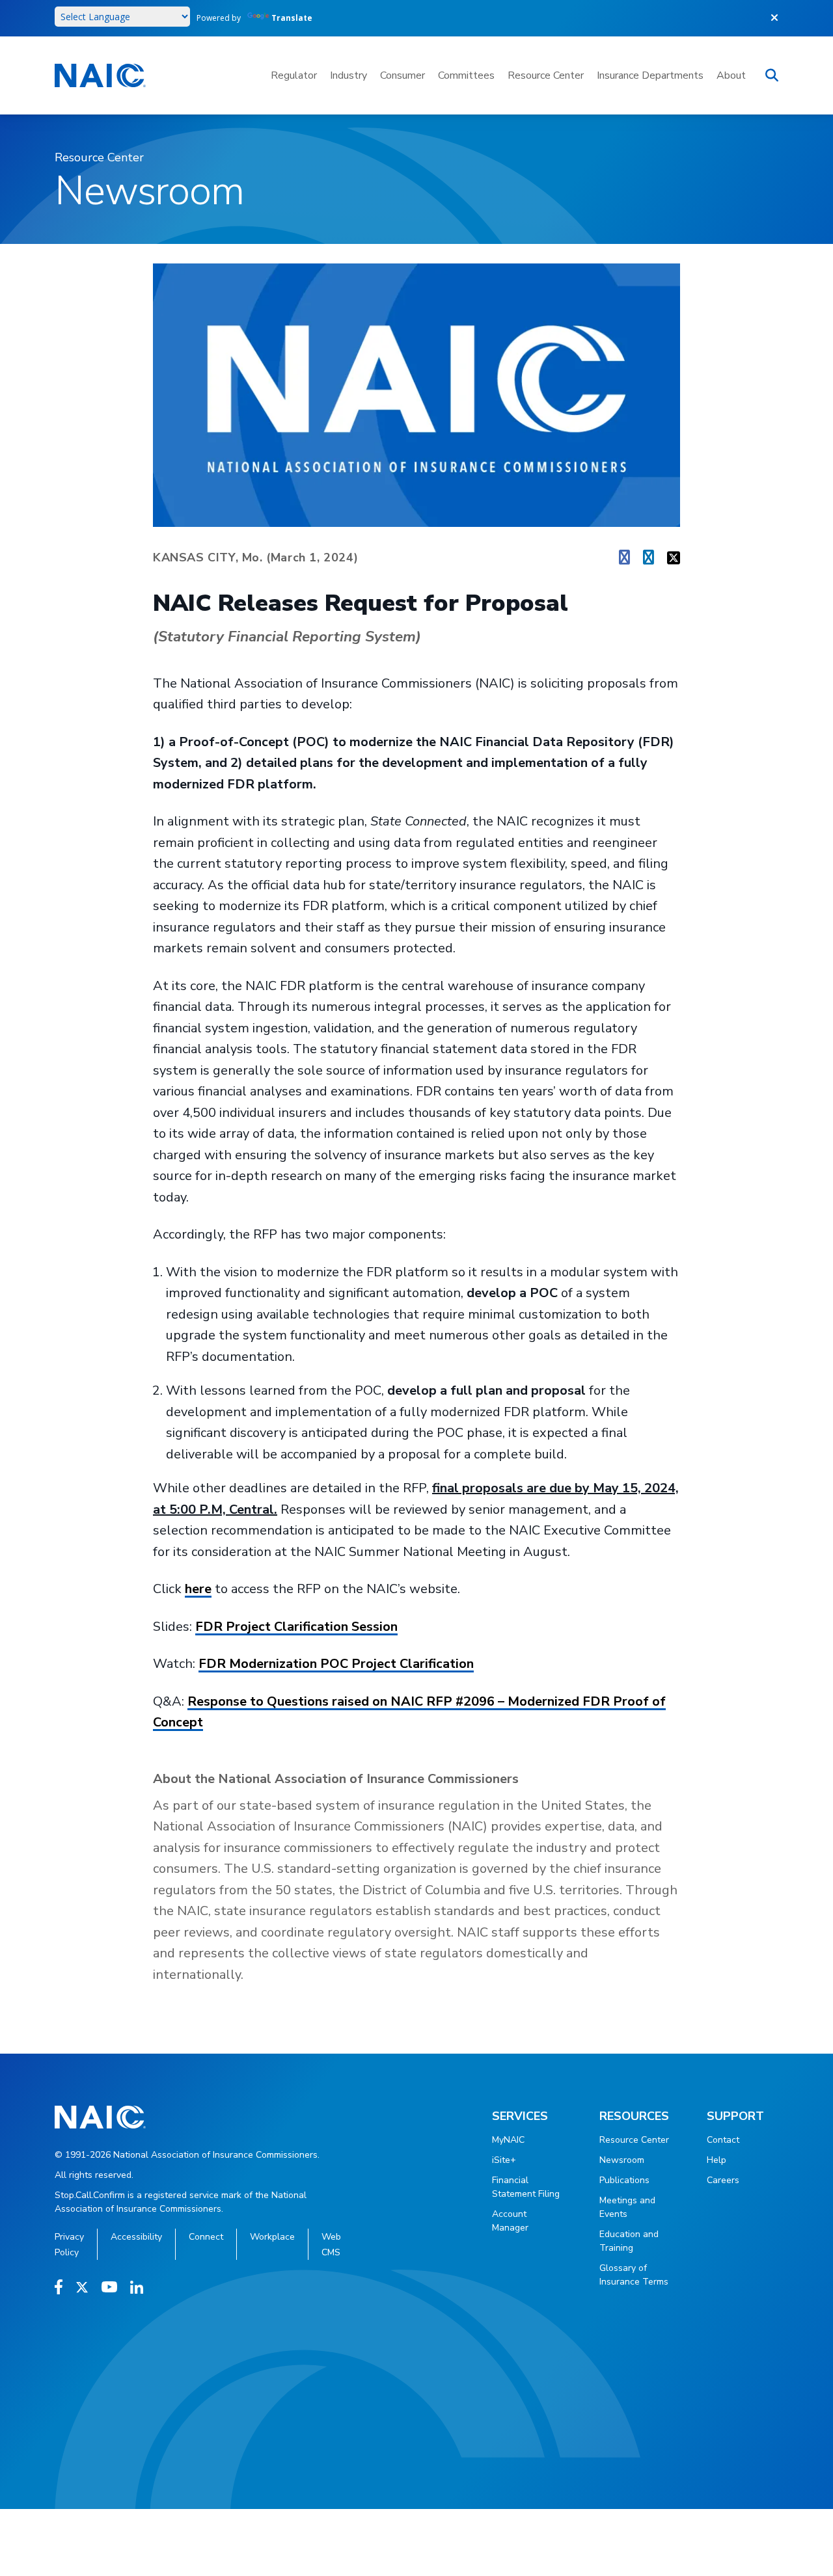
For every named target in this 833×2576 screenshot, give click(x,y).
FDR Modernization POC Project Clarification (336, 1664)
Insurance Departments (650, 75)
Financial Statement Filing (526, 2187)
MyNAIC (508, 2140)
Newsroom (622, 2160)
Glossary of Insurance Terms (634, 2275)
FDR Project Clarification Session (296, 1627)
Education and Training (629, 2241)
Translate (292, 18)
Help (717, 2160)
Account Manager (510, 2221)
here (198, 1589)
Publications (624, 2180)
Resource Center (546, 75)
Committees (466, 75)
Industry (348, 75)
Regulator (294, 75)
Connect (206, 2237)
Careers (723, 2180)
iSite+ (504, 2160)
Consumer (403, 75)
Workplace (272, 2237)
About (731, 75)
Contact (723, 2140)
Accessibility (136, 2237)
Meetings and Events (627, 2207)
